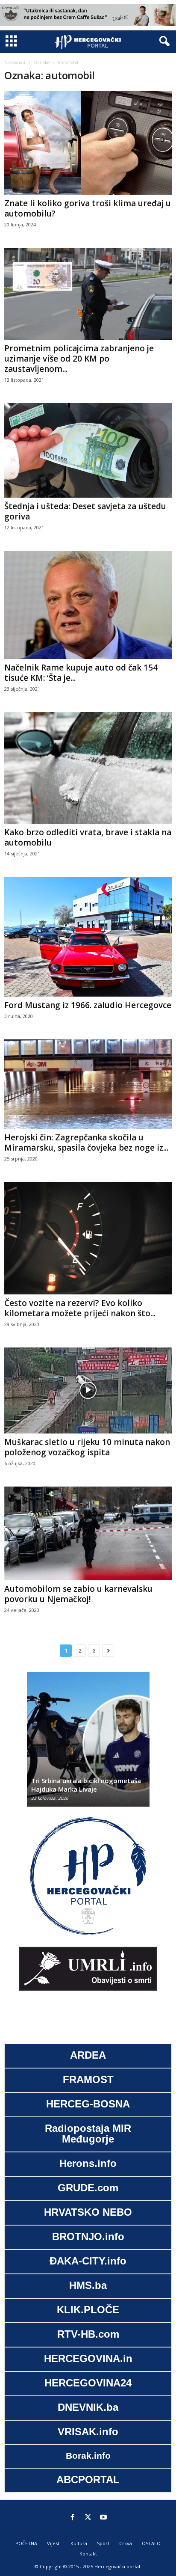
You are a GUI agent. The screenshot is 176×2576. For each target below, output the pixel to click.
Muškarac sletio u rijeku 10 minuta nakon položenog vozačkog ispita (87, 1447)
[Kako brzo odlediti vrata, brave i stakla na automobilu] (88, 768)
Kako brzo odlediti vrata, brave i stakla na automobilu (88, 837)
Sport (103, 2543)
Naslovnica (15, 62)
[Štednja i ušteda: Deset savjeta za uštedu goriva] (88, 450)
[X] (88, 2518)
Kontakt (88, 2554)
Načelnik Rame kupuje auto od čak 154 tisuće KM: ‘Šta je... (81, 673)
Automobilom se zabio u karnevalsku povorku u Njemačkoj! (78, 1594)
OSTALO (151, 2543)
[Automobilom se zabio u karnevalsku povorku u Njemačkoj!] (88, 1533)
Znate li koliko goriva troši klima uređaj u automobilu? (88, 208)
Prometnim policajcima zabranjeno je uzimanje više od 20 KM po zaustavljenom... (79, 359)
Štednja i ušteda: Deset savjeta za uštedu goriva (85, 511)
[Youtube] (103, 2518)
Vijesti (54, 2543)
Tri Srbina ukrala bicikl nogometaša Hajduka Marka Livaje (86, 1785)
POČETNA (26, 2543)
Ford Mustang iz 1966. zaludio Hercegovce (88, 1005)
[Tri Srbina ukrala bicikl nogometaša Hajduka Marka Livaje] (88, 1744)
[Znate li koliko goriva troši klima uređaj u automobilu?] (88, 143)
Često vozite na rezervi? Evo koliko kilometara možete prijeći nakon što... (80, 1308)
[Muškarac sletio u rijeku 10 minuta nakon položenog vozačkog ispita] (88, 1390)
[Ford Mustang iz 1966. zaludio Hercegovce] (88, 937)
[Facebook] (73, 2518)
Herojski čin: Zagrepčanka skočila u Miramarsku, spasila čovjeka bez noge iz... (86, 1143)
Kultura (79, 2543)
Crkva (126, 2543)
